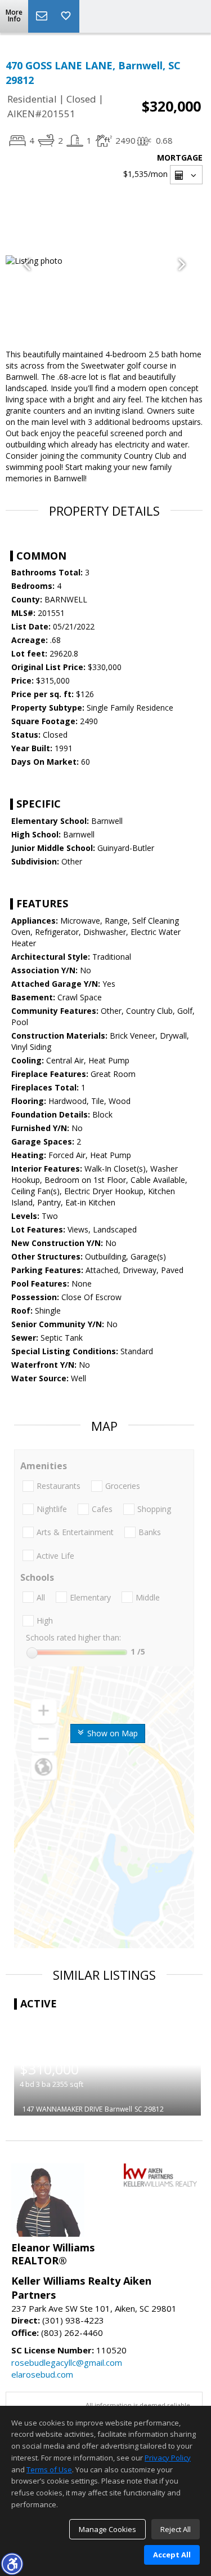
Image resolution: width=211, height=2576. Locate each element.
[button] (12, 2564)
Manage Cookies (107, 2529)
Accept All (172, 2555)
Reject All (176, 2529)
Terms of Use (49, 2469)
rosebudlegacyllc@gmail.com (67, 2362)
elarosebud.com (42, 2374)
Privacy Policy (168, 2458)
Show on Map (111, 1733)
